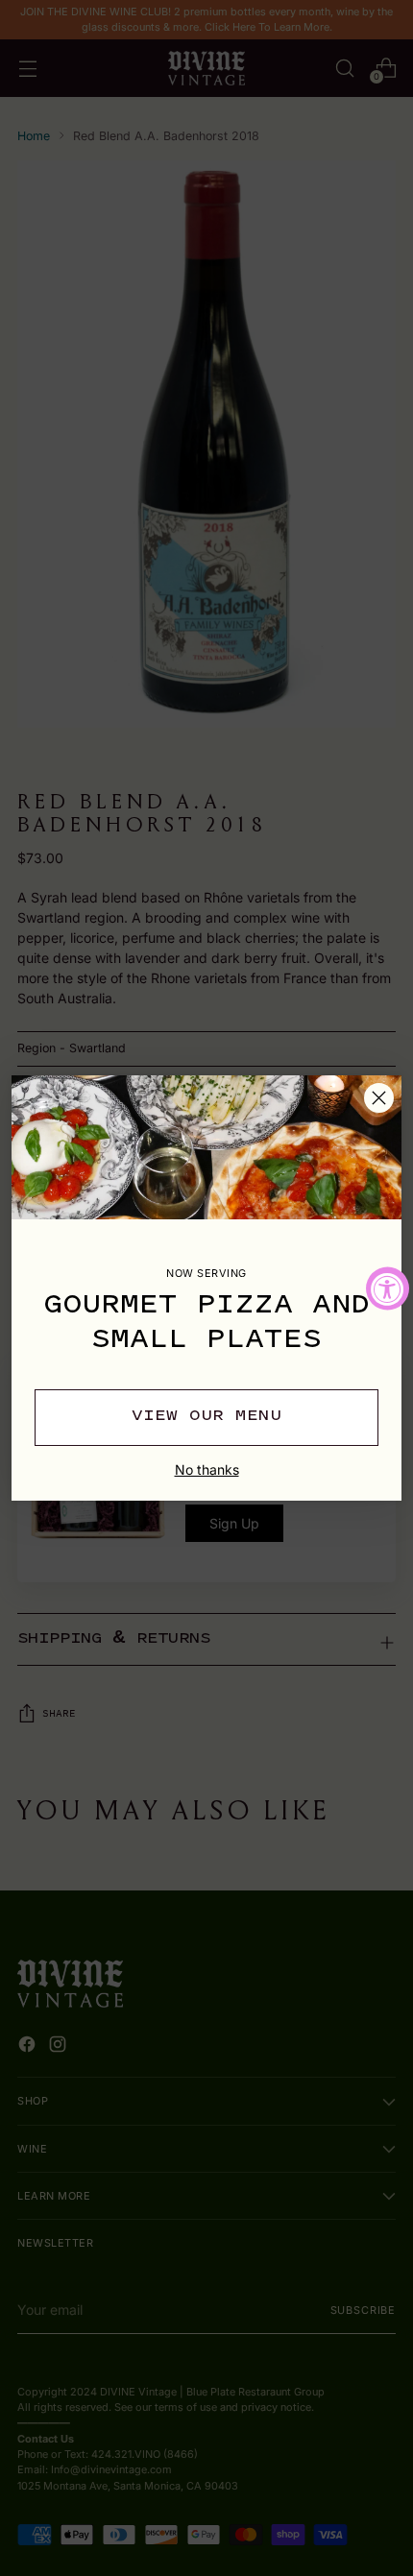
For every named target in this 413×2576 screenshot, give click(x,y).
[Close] (379, 1098)
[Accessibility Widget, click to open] (388, 1288)
